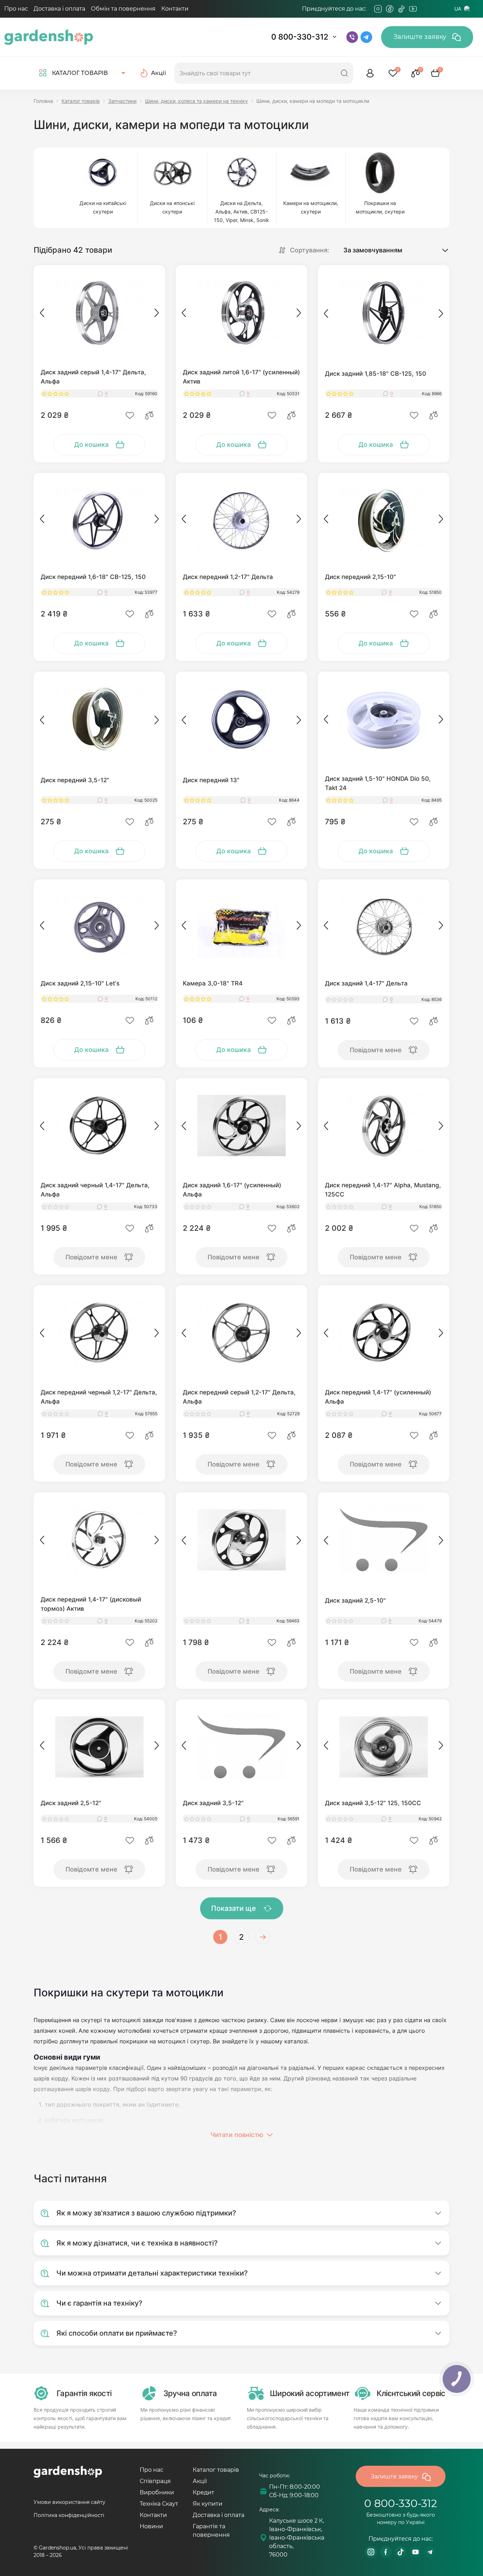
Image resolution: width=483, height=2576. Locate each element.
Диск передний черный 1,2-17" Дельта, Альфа (99, 1397)
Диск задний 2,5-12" (71, 1803)
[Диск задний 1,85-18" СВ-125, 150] (384, 313)
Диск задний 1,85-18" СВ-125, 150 (376, 374)
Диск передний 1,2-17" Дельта (228, 577)
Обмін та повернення (123, 9)
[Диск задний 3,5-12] (241, 1747)
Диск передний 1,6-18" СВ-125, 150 (93, 577)
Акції (200, 2481)
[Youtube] (413, 9)
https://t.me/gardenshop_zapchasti (430, 2552)
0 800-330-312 (300, 37)
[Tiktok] (401, 9)
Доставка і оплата (59, 9)
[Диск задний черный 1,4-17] (99, 1126)
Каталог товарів (81, 101)
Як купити (208, 2504)
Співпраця (155, 2481)
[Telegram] (425, 9)
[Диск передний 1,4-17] (384, 1126)
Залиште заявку (421, 37)
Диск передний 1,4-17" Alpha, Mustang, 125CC (383, 1190)
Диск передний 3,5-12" (75, 780)
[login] (370, 73)
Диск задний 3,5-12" (213, 1803)
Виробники (157, 2492)
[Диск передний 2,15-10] (384, 521)
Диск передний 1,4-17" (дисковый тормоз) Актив (91, 1604)
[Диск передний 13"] (241, 719)
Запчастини (122, 101)
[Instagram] (378, 9)
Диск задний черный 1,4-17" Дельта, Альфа (95, 1190)
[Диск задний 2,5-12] (99, 1747)
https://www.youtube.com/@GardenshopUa (415, 2552)
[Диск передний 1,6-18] (99, 521)
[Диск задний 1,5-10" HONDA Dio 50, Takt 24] (384, 719)
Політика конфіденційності (69, 2515)
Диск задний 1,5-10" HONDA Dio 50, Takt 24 (378, 783)
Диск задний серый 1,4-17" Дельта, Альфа (93, 377)
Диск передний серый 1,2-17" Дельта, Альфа (239, 1397)
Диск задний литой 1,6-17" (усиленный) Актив (241, 377)
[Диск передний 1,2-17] (241, 521)
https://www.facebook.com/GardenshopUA (386, 2552)
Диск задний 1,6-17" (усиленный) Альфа (232, 1190)
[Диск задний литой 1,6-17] (241, 313)
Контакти (175, 9)
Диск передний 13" (211, 780)
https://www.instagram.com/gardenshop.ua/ (371, 2552)
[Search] (344, 73)
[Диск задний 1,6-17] (241, 1126)
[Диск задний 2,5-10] (384, 1540)
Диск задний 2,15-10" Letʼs (80, 983)
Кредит (203, 2492)
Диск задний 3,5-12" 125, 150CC (373, 1803)
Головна (43, 101)
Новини (151, 2526)
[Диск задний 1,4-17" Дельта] (384, 927)
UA (458, 9)
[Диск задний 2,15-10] (99, 927)
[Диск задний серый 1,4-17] (99, 313)
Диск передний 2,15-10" (360, 577)
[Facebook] (390, 9)
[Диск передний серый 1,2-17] (241, 1333)
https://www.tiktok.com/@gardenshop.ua (401, 2552)
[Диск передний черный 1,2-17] (99, 1333)
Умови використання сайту (69, 2502)
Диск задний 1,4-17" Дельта (366, 983)
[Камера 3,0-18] (241, 927)
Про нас (16, 9)
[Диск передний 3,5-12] (99, 719)
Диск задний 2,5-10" (355, 1600)
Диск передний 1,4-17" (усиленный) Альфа (378, 1397)
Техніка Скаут (159, 2504)
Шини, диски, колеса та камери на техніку (196, 101)
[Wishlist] (130, 415)
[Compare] (149, 415)
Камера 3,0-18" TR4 (213, 983)
